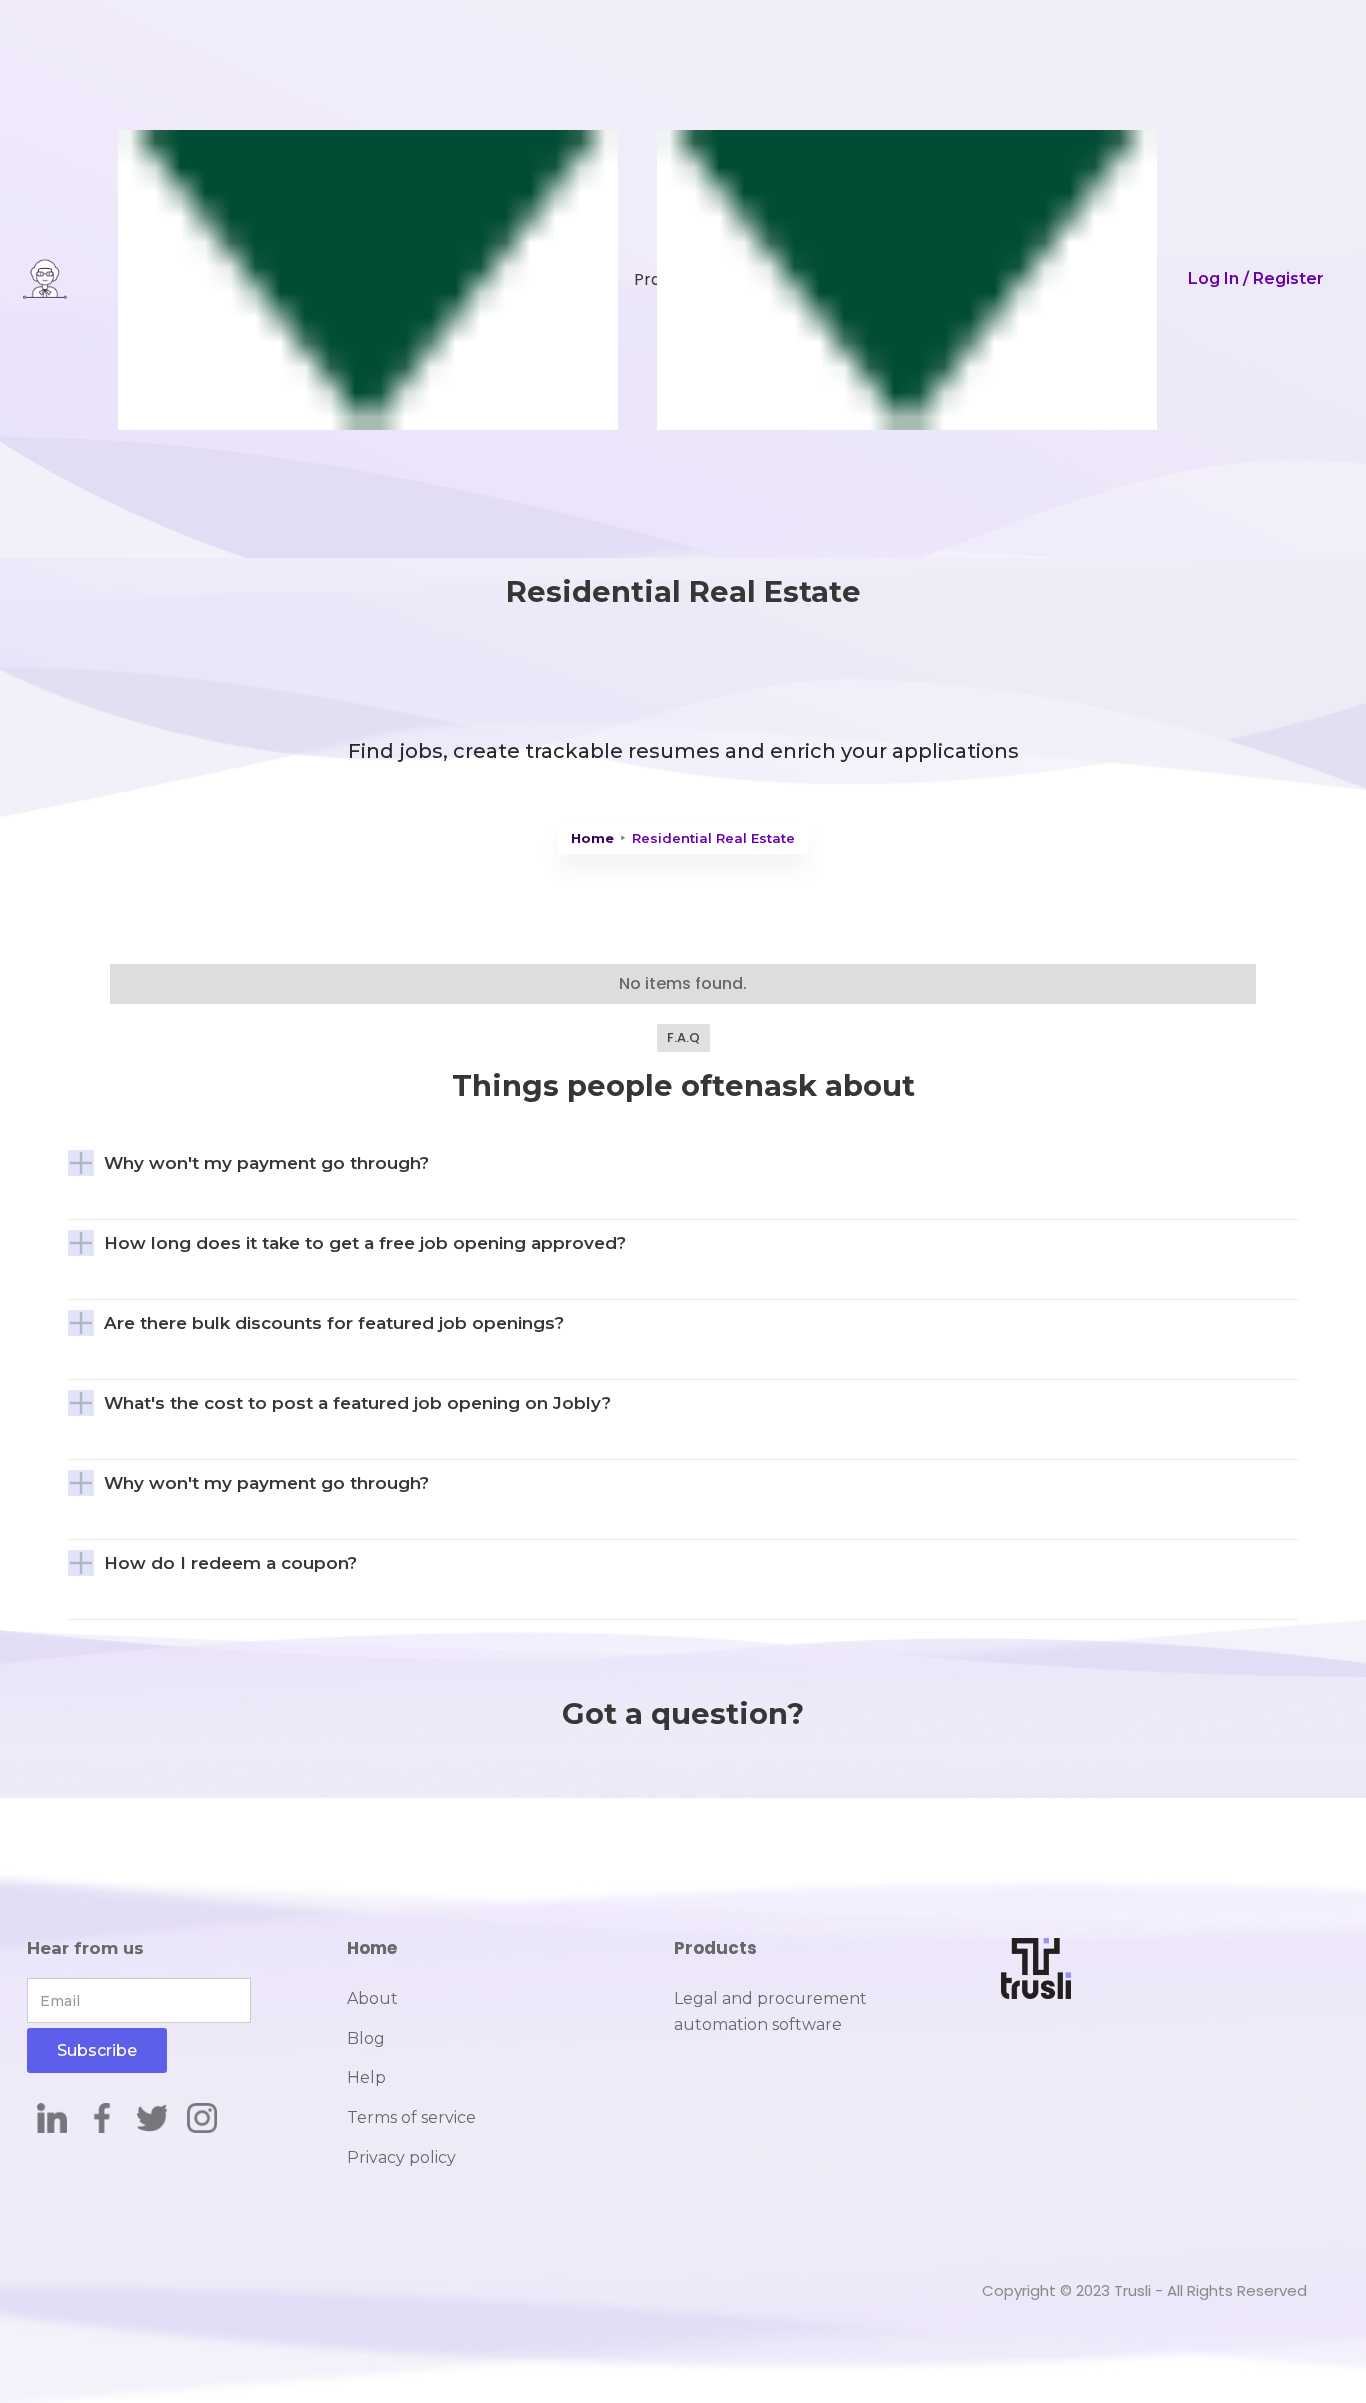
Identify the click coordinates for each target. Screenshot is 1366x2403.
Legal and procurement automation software (770, 2011)
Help (366, 2077)
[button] (341, 279)
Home (592, 838)
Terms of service (411, 2117)
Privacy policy (401, 2157)
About (372, 1998)
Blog (366, 2038)
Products (715, 1948)
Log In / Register (1256, 278)
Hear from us (85, 1948)
